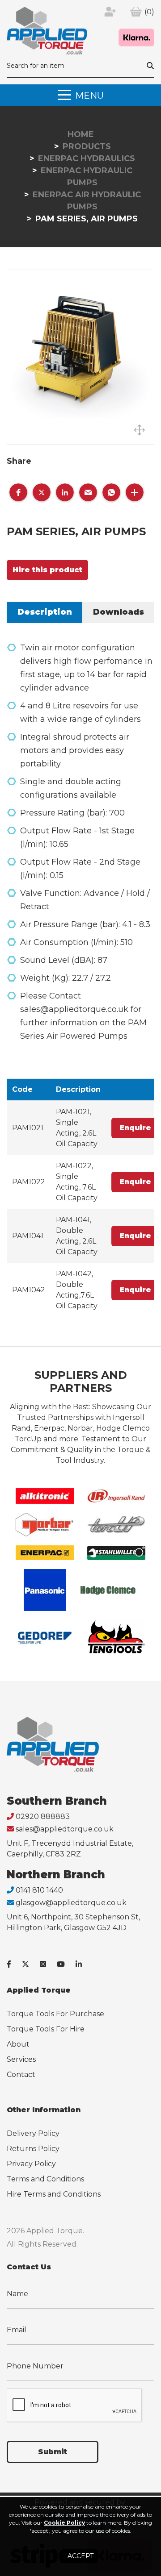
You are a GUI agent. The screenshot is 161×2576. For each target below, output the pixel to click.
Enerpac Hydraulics (87, 158)
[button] (18, 492)
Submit (53, 2452)
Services (21, 2059)
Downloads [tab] (119, 612)
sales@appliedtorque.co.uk (65, 1829)
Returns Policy (33, 2149)
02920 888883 (43, 1817)
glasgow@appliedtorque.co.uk (71, 1903)
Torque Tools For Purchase (55, 2014)
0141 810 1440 (39, 1890)
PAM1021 (28, 1128)
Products (87, 146)
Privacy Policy (31, 2164)
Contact (21, 2075)
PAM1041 (28, 1236)
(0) (149, 12)
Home (81, 134)
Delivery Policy (33, 2133)
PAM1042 (29, 1290)
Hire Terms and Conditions (54, 2194)
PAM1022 (29, 1182)
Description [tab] (45, 612)
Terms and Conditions (45, 2179)
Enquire (135, 1128)
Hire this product (47, 570)
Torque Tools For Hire (46, 2029)
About (18, 2044)
